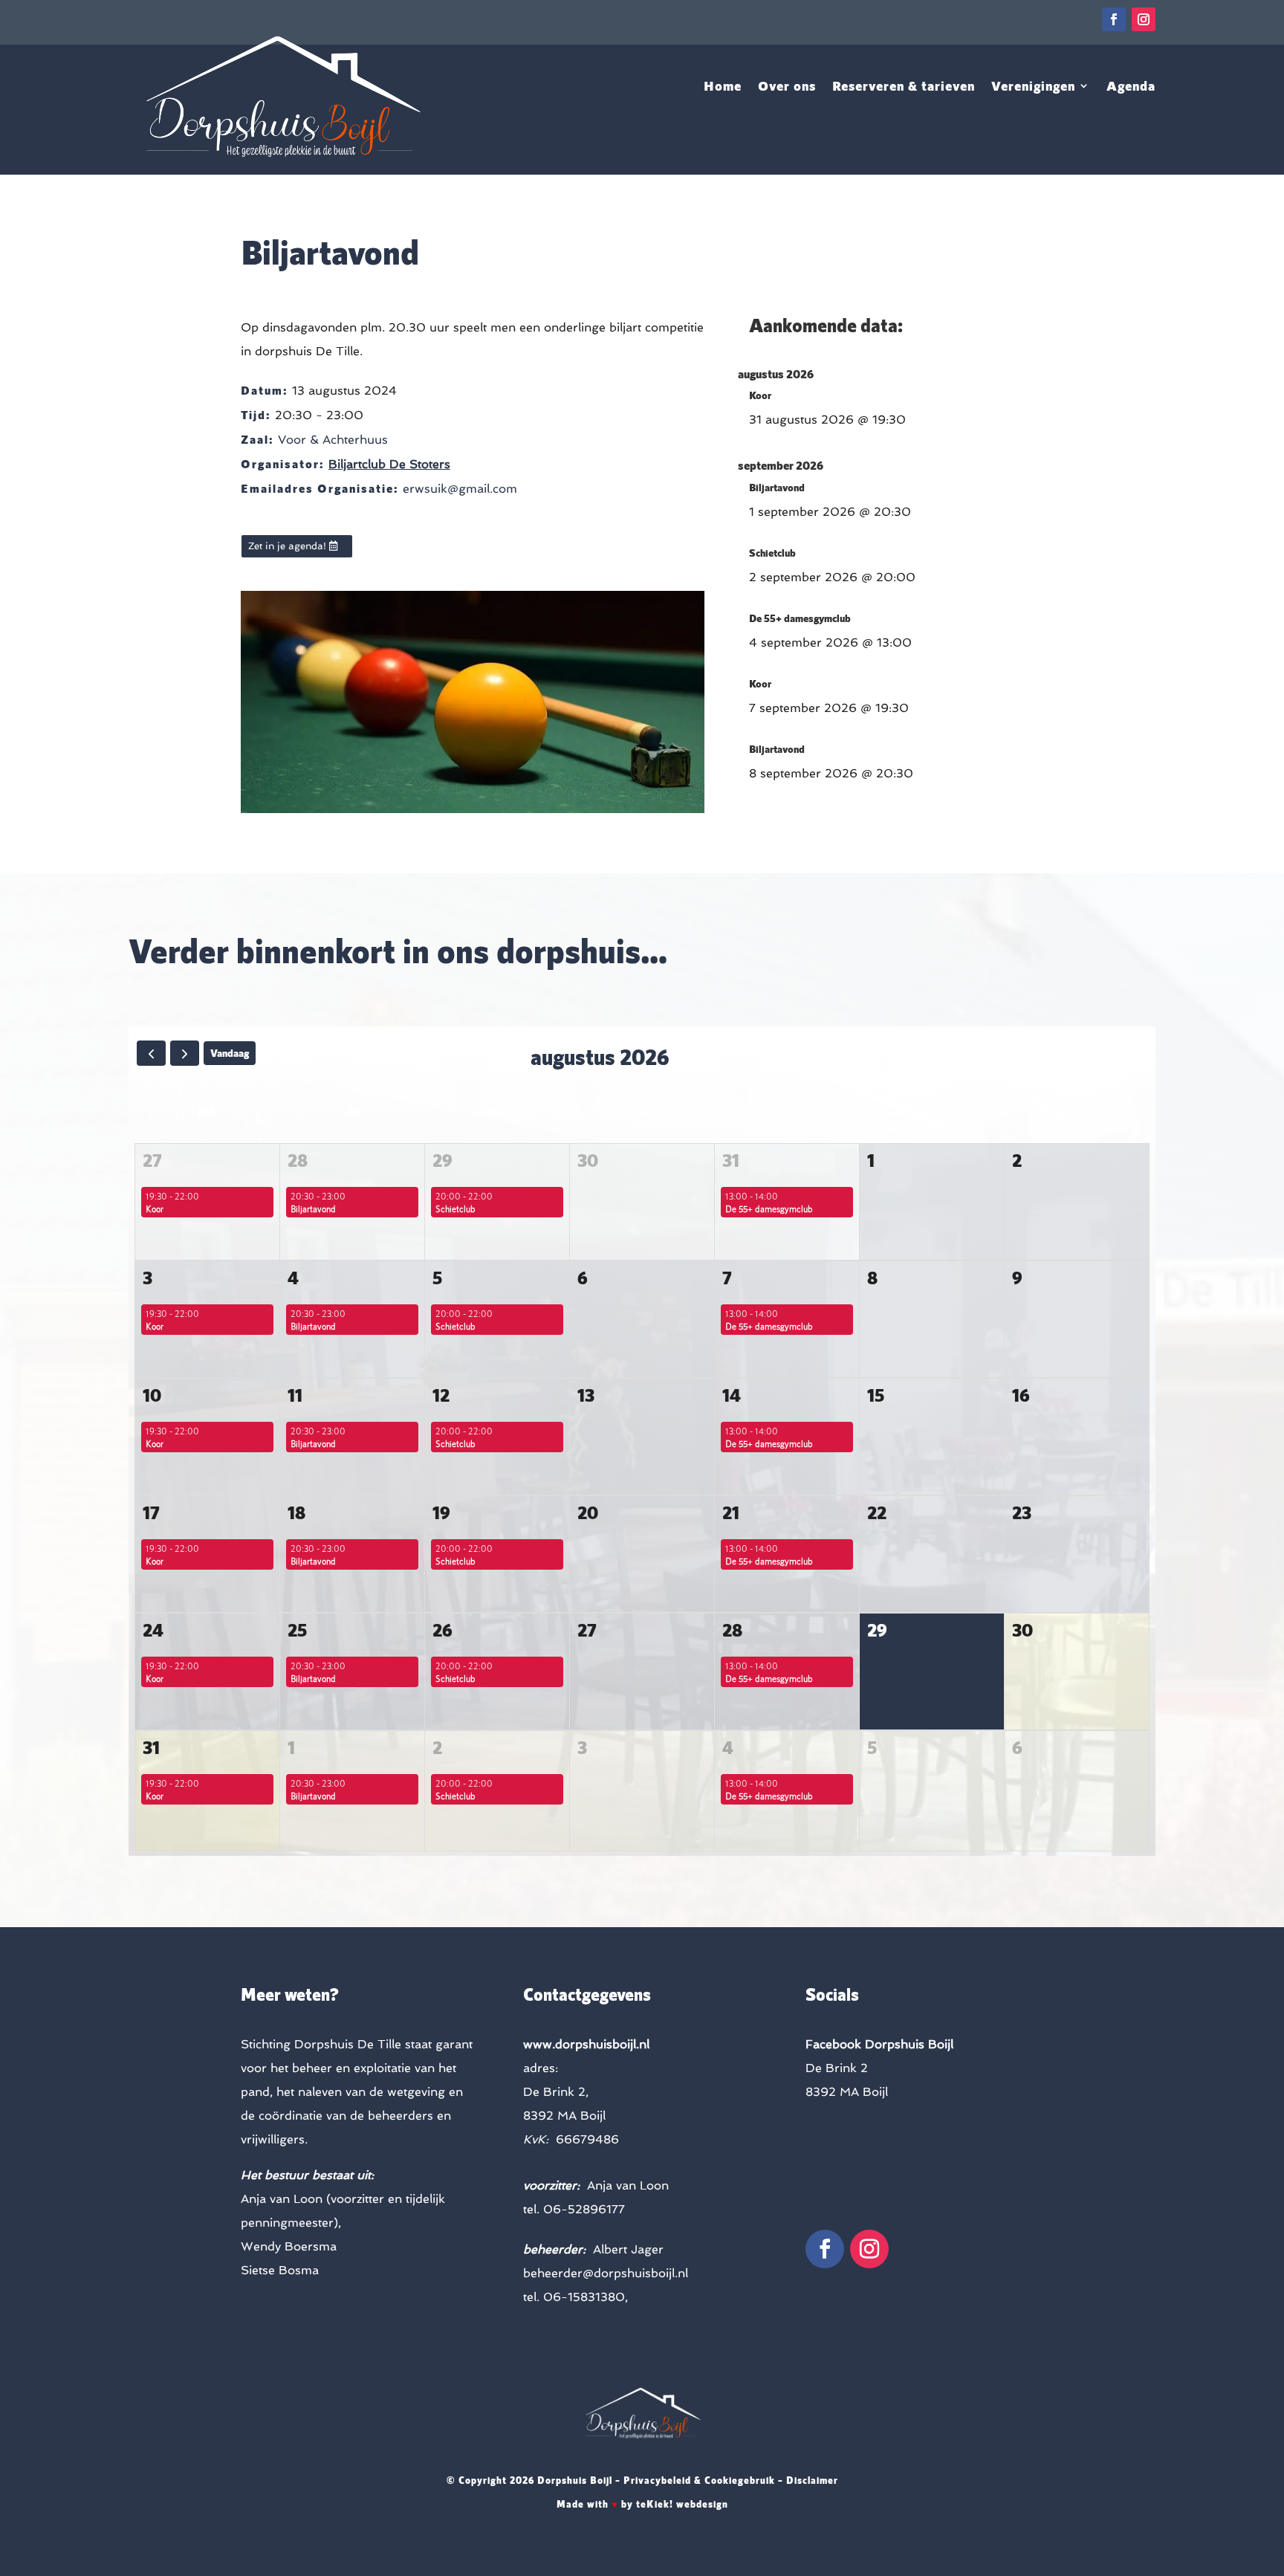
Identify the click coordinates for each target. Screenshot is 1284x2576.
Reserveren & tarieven (904, 87)
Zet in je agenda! (287, 546)
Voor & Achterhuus (333, 440)
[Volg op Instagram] (1144, 19)
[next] (185, 1053)
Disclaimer (812, 2480)
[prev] (151, 1053)
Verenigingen (1033, 87)
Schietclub (772, 553)
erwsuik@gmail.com (460, 489)
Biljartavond (777, 487)
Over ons (787, 87)
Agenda (1131, 87)
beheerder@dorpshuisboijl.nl (606, 2273)
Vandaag (230, 1053)
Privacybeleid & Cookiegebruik (699, 2480)
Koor (760, 395)
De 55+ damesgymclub (800, 618)
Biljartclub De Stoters (389, 464)
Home (723, 87)
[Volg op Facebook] (1114, 19)
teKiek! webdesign (682, 2504)
